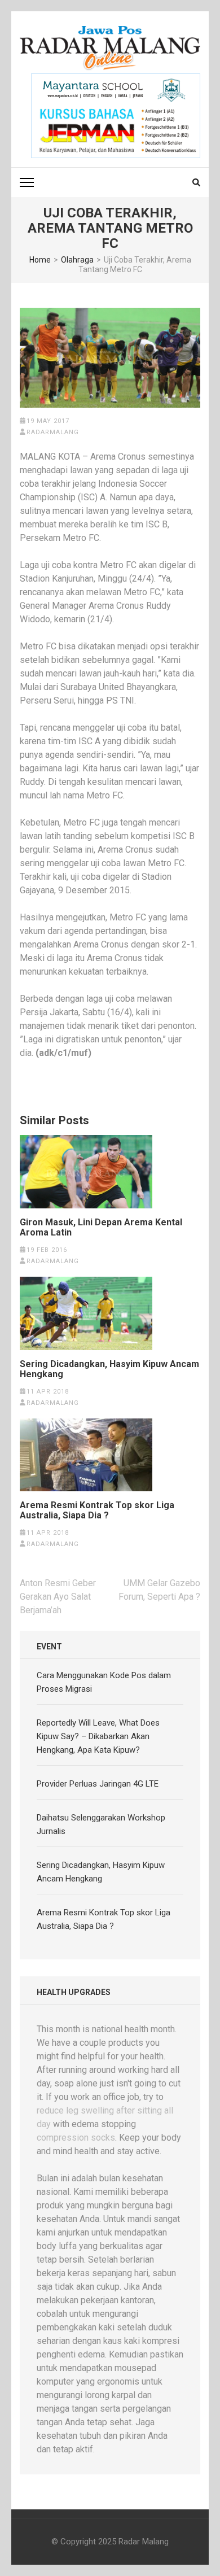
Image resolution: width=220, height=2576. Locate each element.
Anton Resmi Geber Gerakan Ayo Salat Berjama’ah (58, 1597)
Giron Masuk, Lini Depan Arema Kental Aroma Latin (101, 1228)
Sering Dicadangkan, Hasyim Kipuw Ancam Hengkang (109, 1369)
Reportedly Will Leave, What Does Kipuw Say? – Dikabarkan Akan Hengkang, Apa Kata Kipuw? (98, 1736)
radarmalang (53, 432)
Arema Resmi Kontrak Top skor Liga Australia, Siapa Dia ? (97, 1510)
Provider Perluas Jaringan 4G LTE (98, 1784)
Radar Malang (144, 2542)
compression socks (76, 2138)
